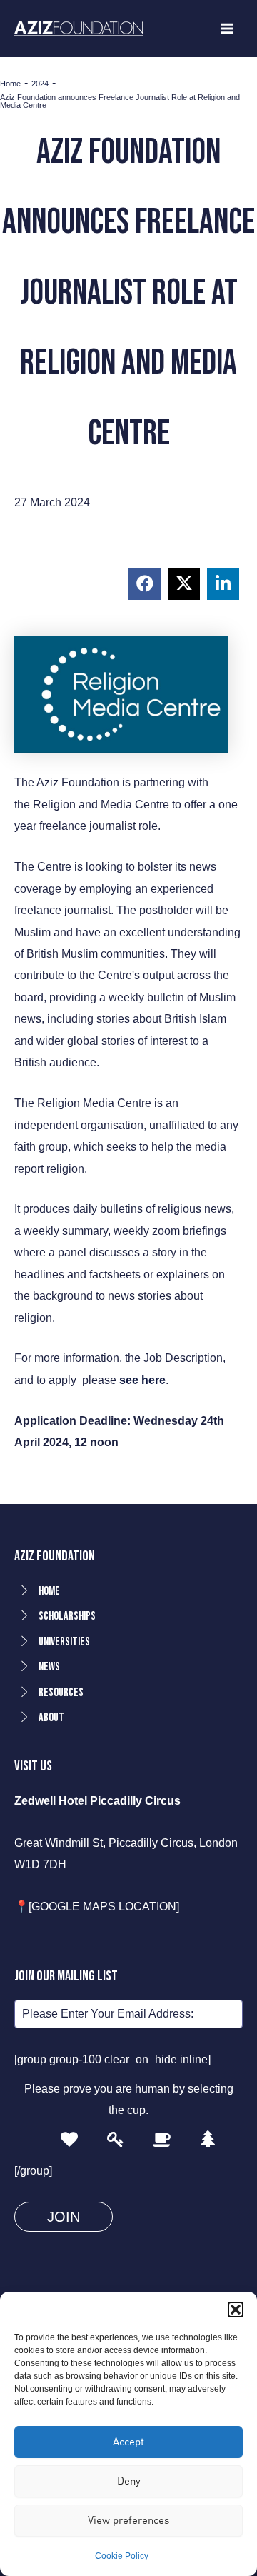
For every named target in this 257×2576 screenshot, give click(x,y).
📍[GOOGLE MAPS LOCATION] (97, 1906)
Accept (128, 2441)
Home (10, 84)
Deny (129, 2481)
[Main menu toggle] (227, 29)
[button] (236, 2310)
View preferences (128, 2520)
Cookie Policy (122, 2556)
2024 (40, 84)
